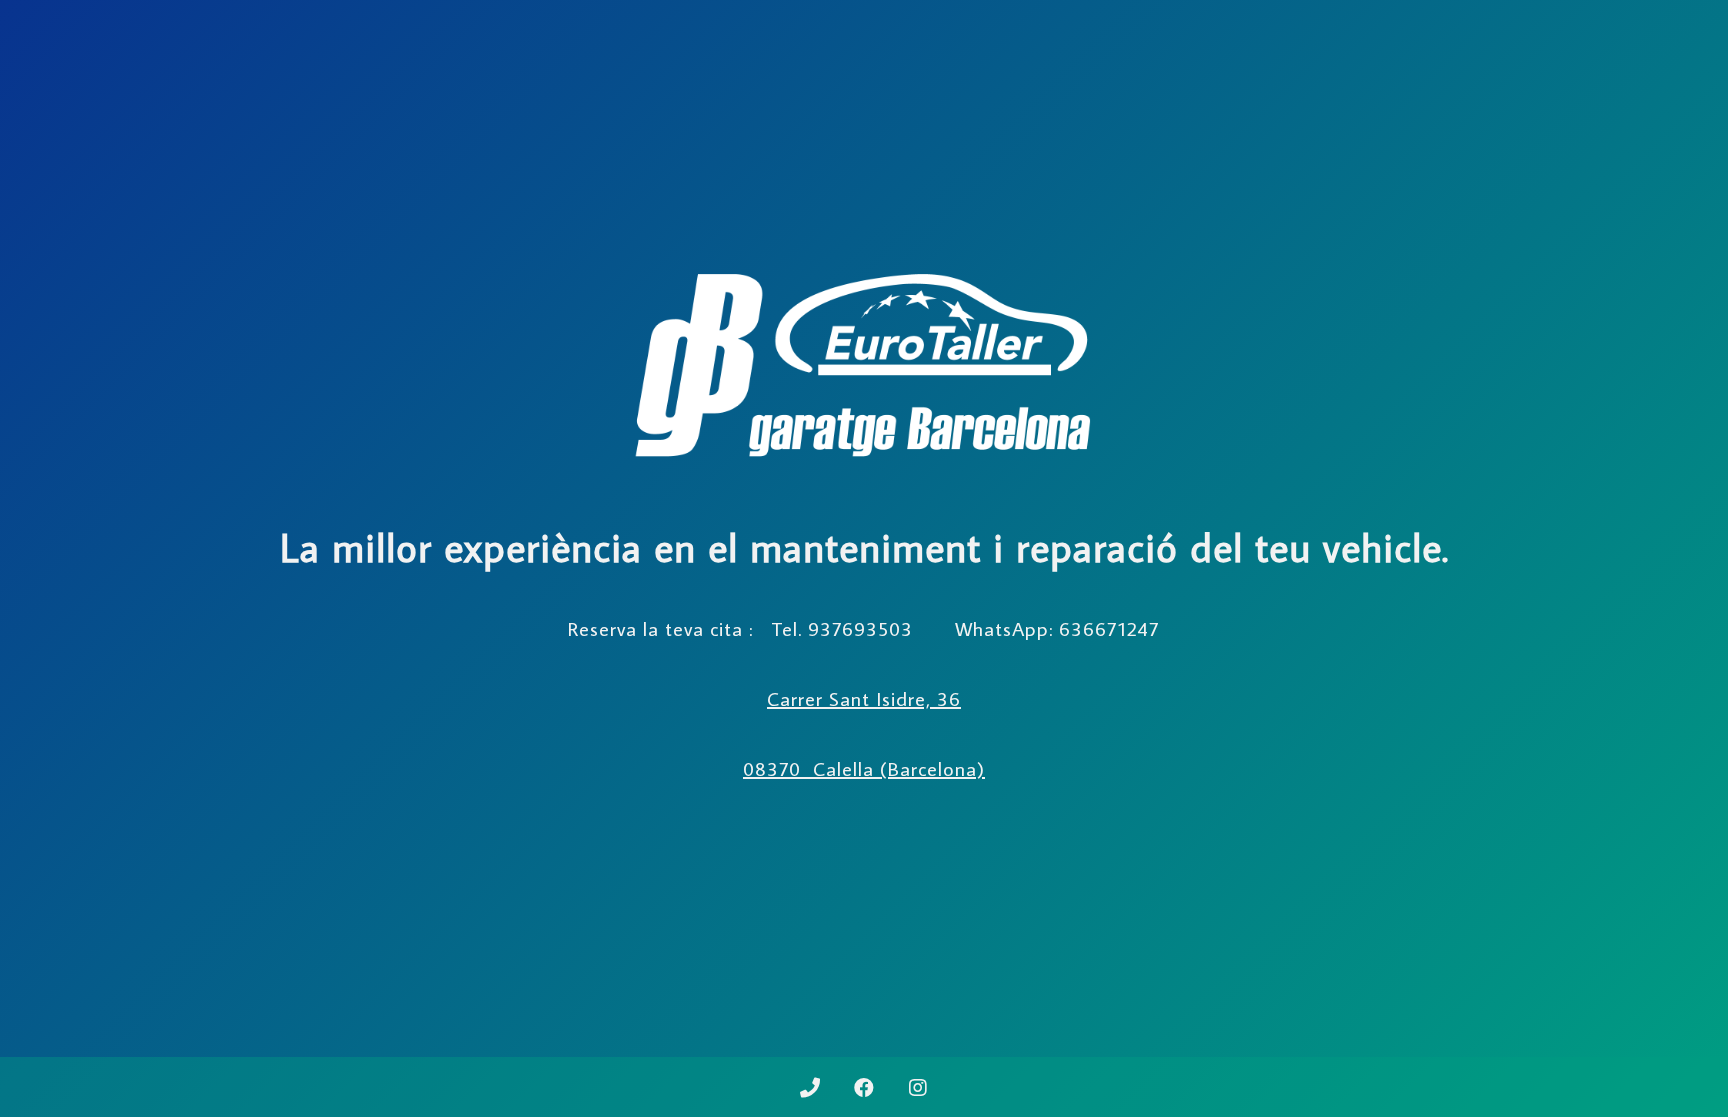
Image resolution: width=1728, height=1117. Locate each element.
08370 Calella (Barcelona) (864, 768)
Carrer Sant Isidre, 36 (864, 698)
